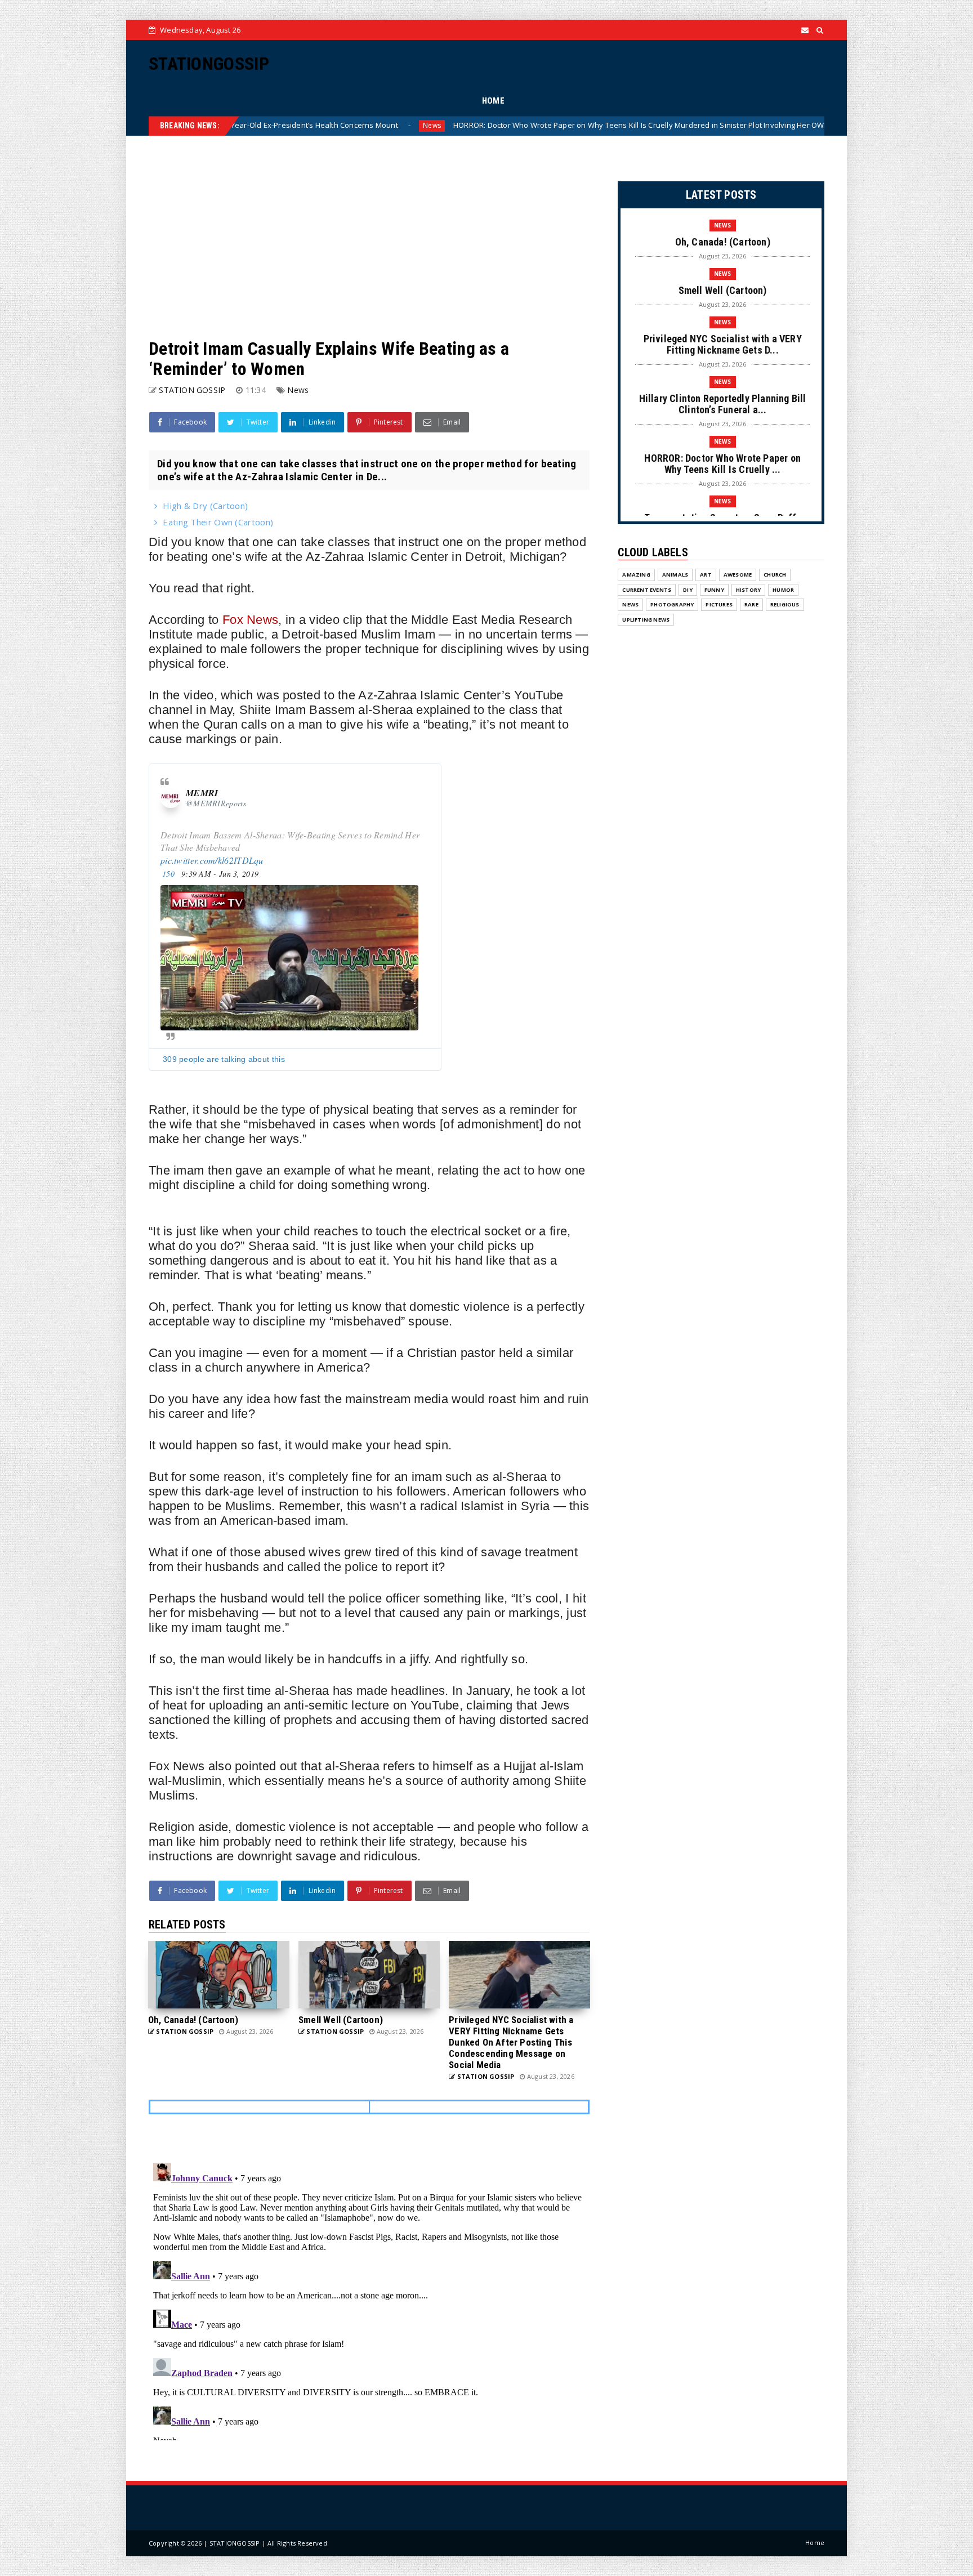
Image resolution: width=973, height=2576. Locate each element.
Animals (675, 575)
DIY (688, 590)
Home (815, 2542)
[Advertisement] (369, 237)
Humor (783, 590)
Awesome (738, 575)
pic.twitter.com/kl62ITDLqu (212, 860)
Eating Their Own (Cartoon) (218, 522)
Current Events (647, 590)
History (748, 590)
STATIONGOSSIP (209, 64)
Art (706, 575)
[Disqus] (369, 2300)
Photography (672, 604)
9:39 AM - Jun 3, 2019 (220, 874)
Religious (785, 604)
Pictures (719, 604)
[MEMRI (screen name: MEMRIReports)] (171, 798)
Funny (714, 590)
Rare (751, 604)
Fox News (250, 620)
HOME (493, 101)
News (240, 125)
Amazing (636, 575)
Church (775, 575)
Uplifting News (646, 620)
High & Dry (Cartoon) (205, 506)
